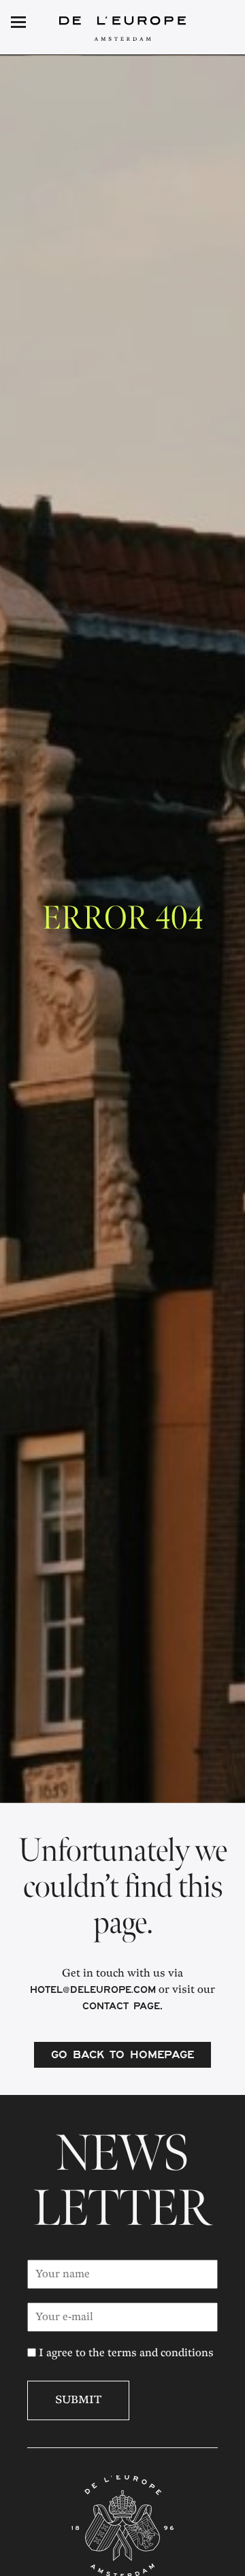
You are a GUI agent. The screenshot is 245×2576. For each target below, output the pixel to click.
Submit (78, 2400)
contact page (121, 2008)
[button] (212, 23)
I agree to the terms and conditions (125, 2353)
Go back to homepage (122, 2056)
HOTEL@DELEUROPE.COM (93, 1992)
